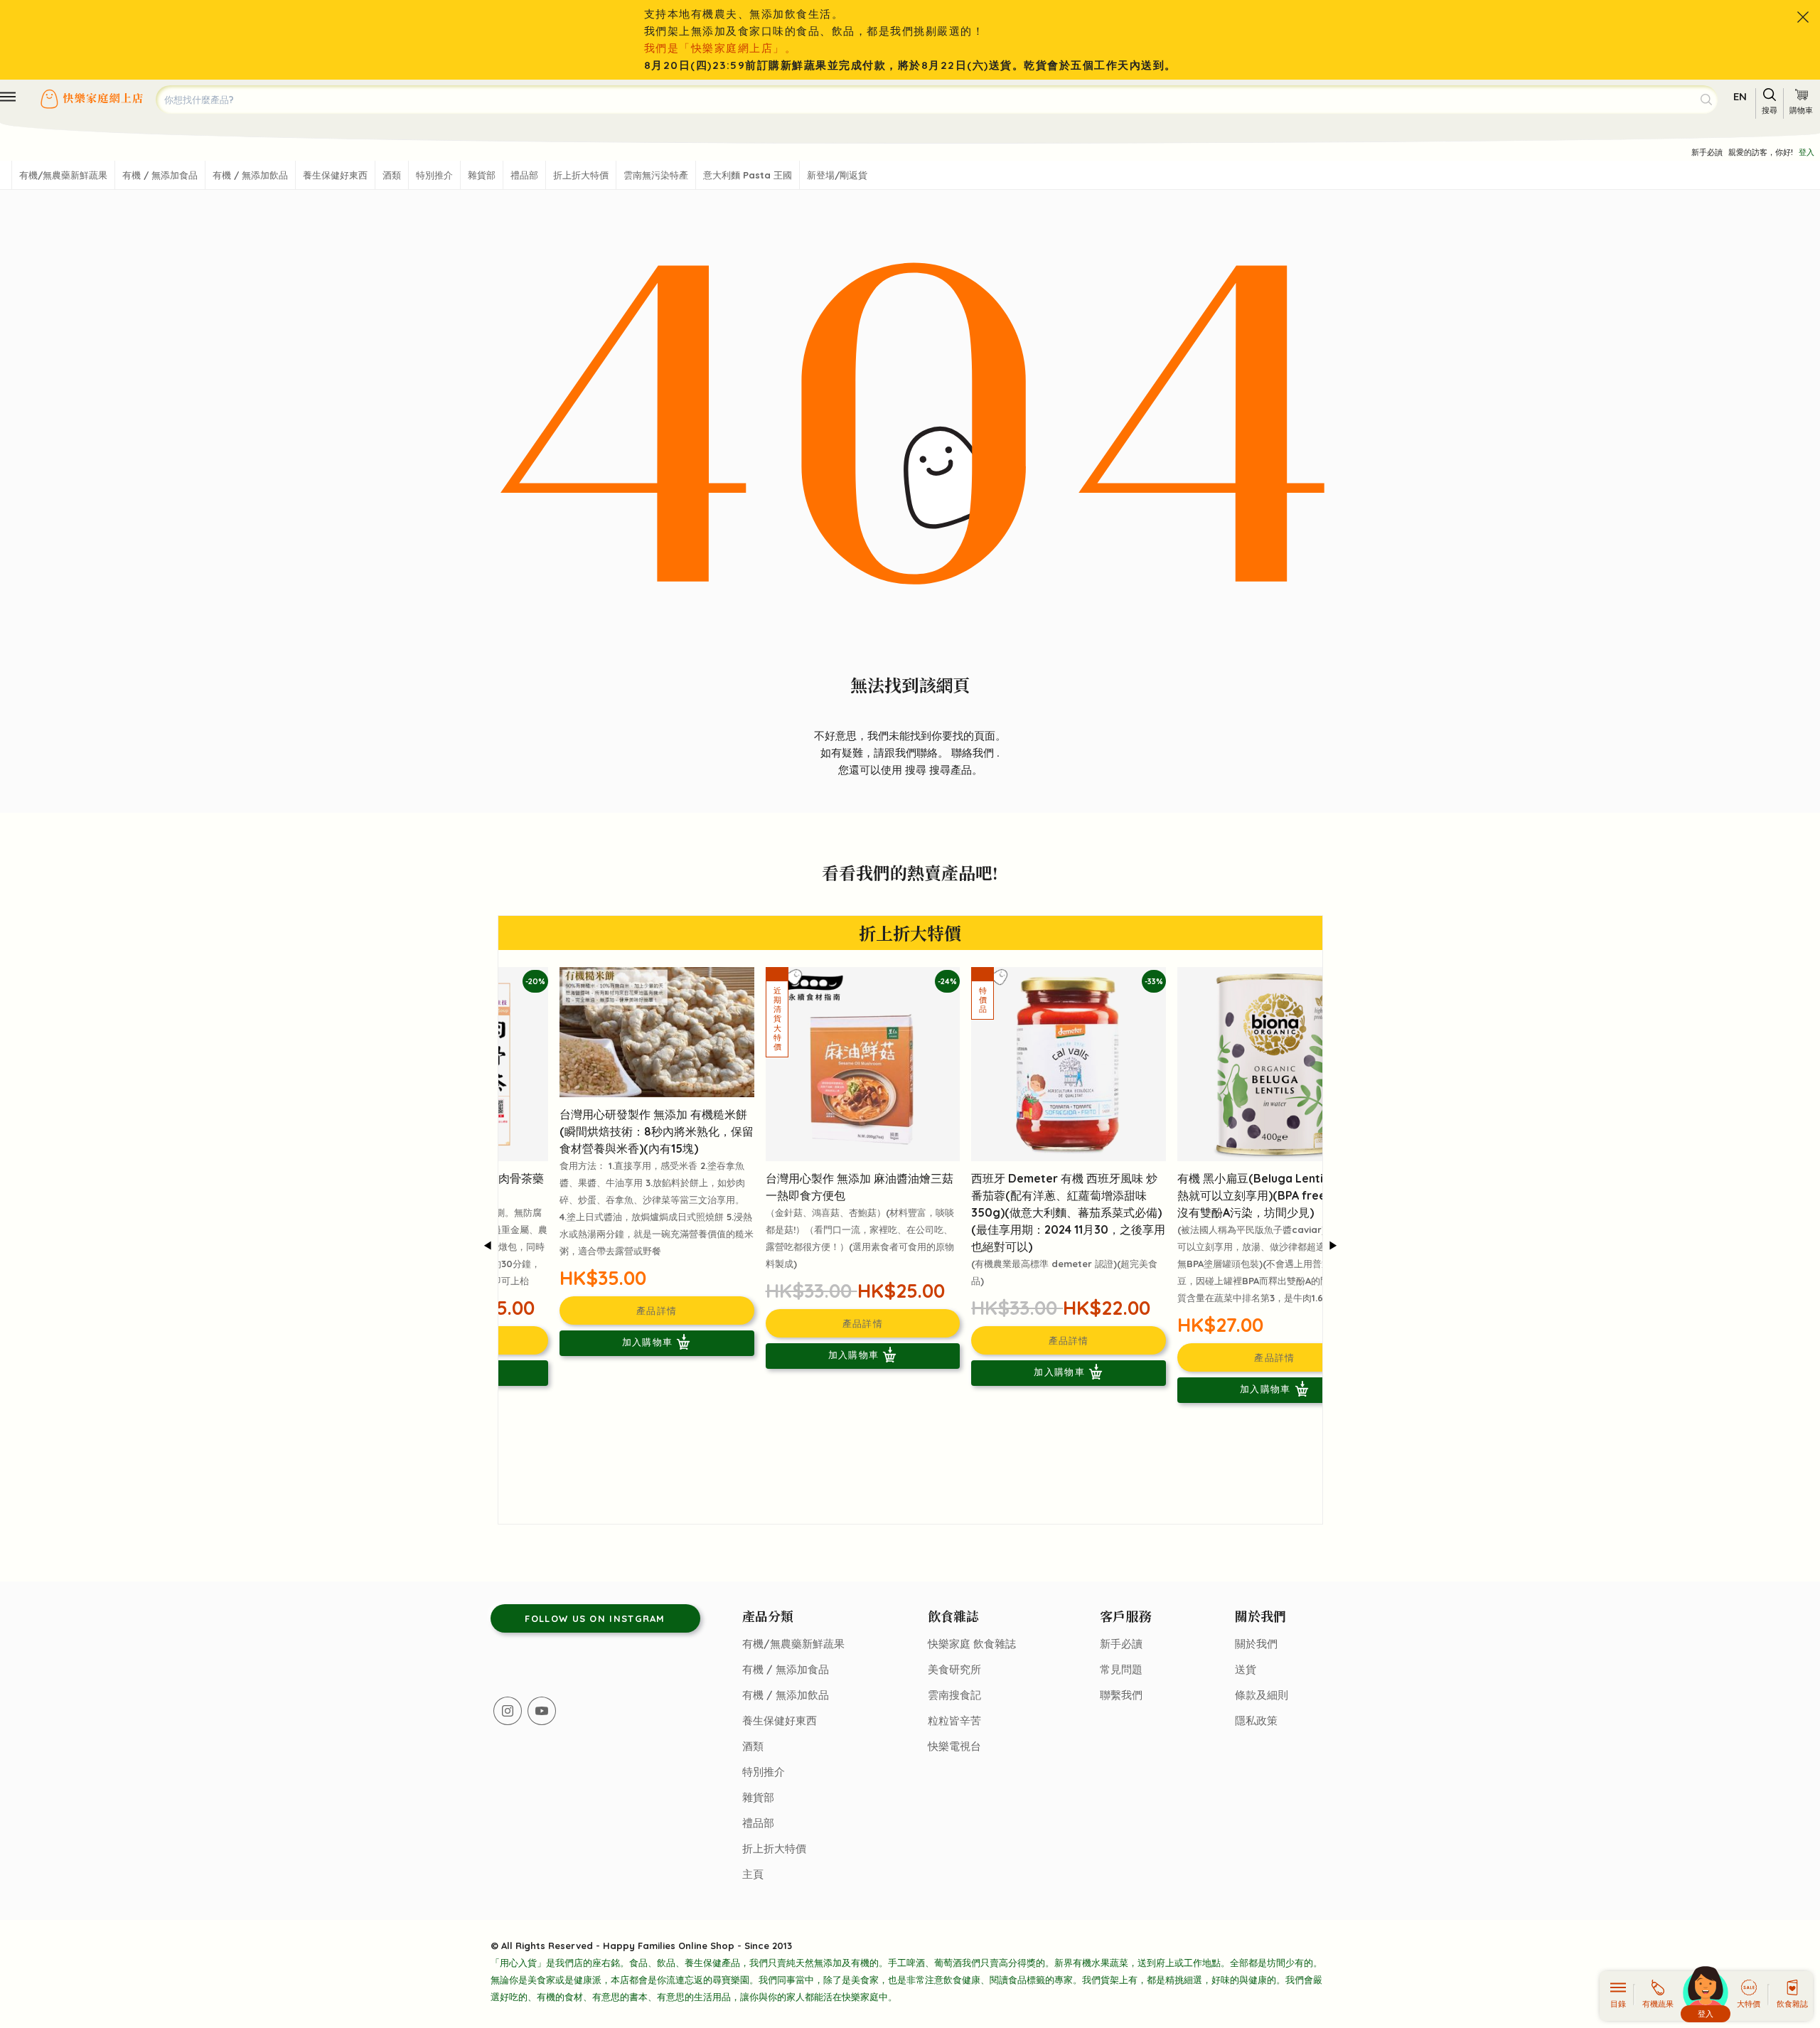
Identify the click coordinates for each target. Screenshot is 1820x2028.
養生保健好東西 (335, 175)
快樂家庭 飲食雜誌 (972, 1644)
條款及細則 (1262, 1695)
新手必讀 (1707, 152)
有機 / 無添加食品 (160, 175)
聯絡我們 (974, 753)
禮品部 (524, 175)
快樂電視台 (954, 1746)
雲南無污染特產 (656, 175)
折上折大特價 (581, 175)
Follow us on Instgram (595, 1618)
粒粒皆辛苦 (954, 1720)
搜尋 (917, 770)
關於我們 (1256, 1644)
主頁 (753, 1874)
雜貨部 (482, 175)
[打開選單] (8, 97)
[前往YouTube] (542, 1711)
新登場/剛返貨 (837, 175)
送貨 (1246, 1669)
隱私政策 (1256, 1720)
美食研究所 (954, 1669)
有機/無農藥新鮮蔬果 (63, 175)
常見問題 (1121, 1669)
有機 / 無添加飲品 (250, 175)
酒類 (392, 175)
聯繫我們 (1121, 1695)
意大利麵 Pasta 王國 (748, 175)
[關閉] (1803, 17)
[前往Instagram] (508, 1711)
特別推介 (434, 175)
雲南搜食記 (954, 1695)
